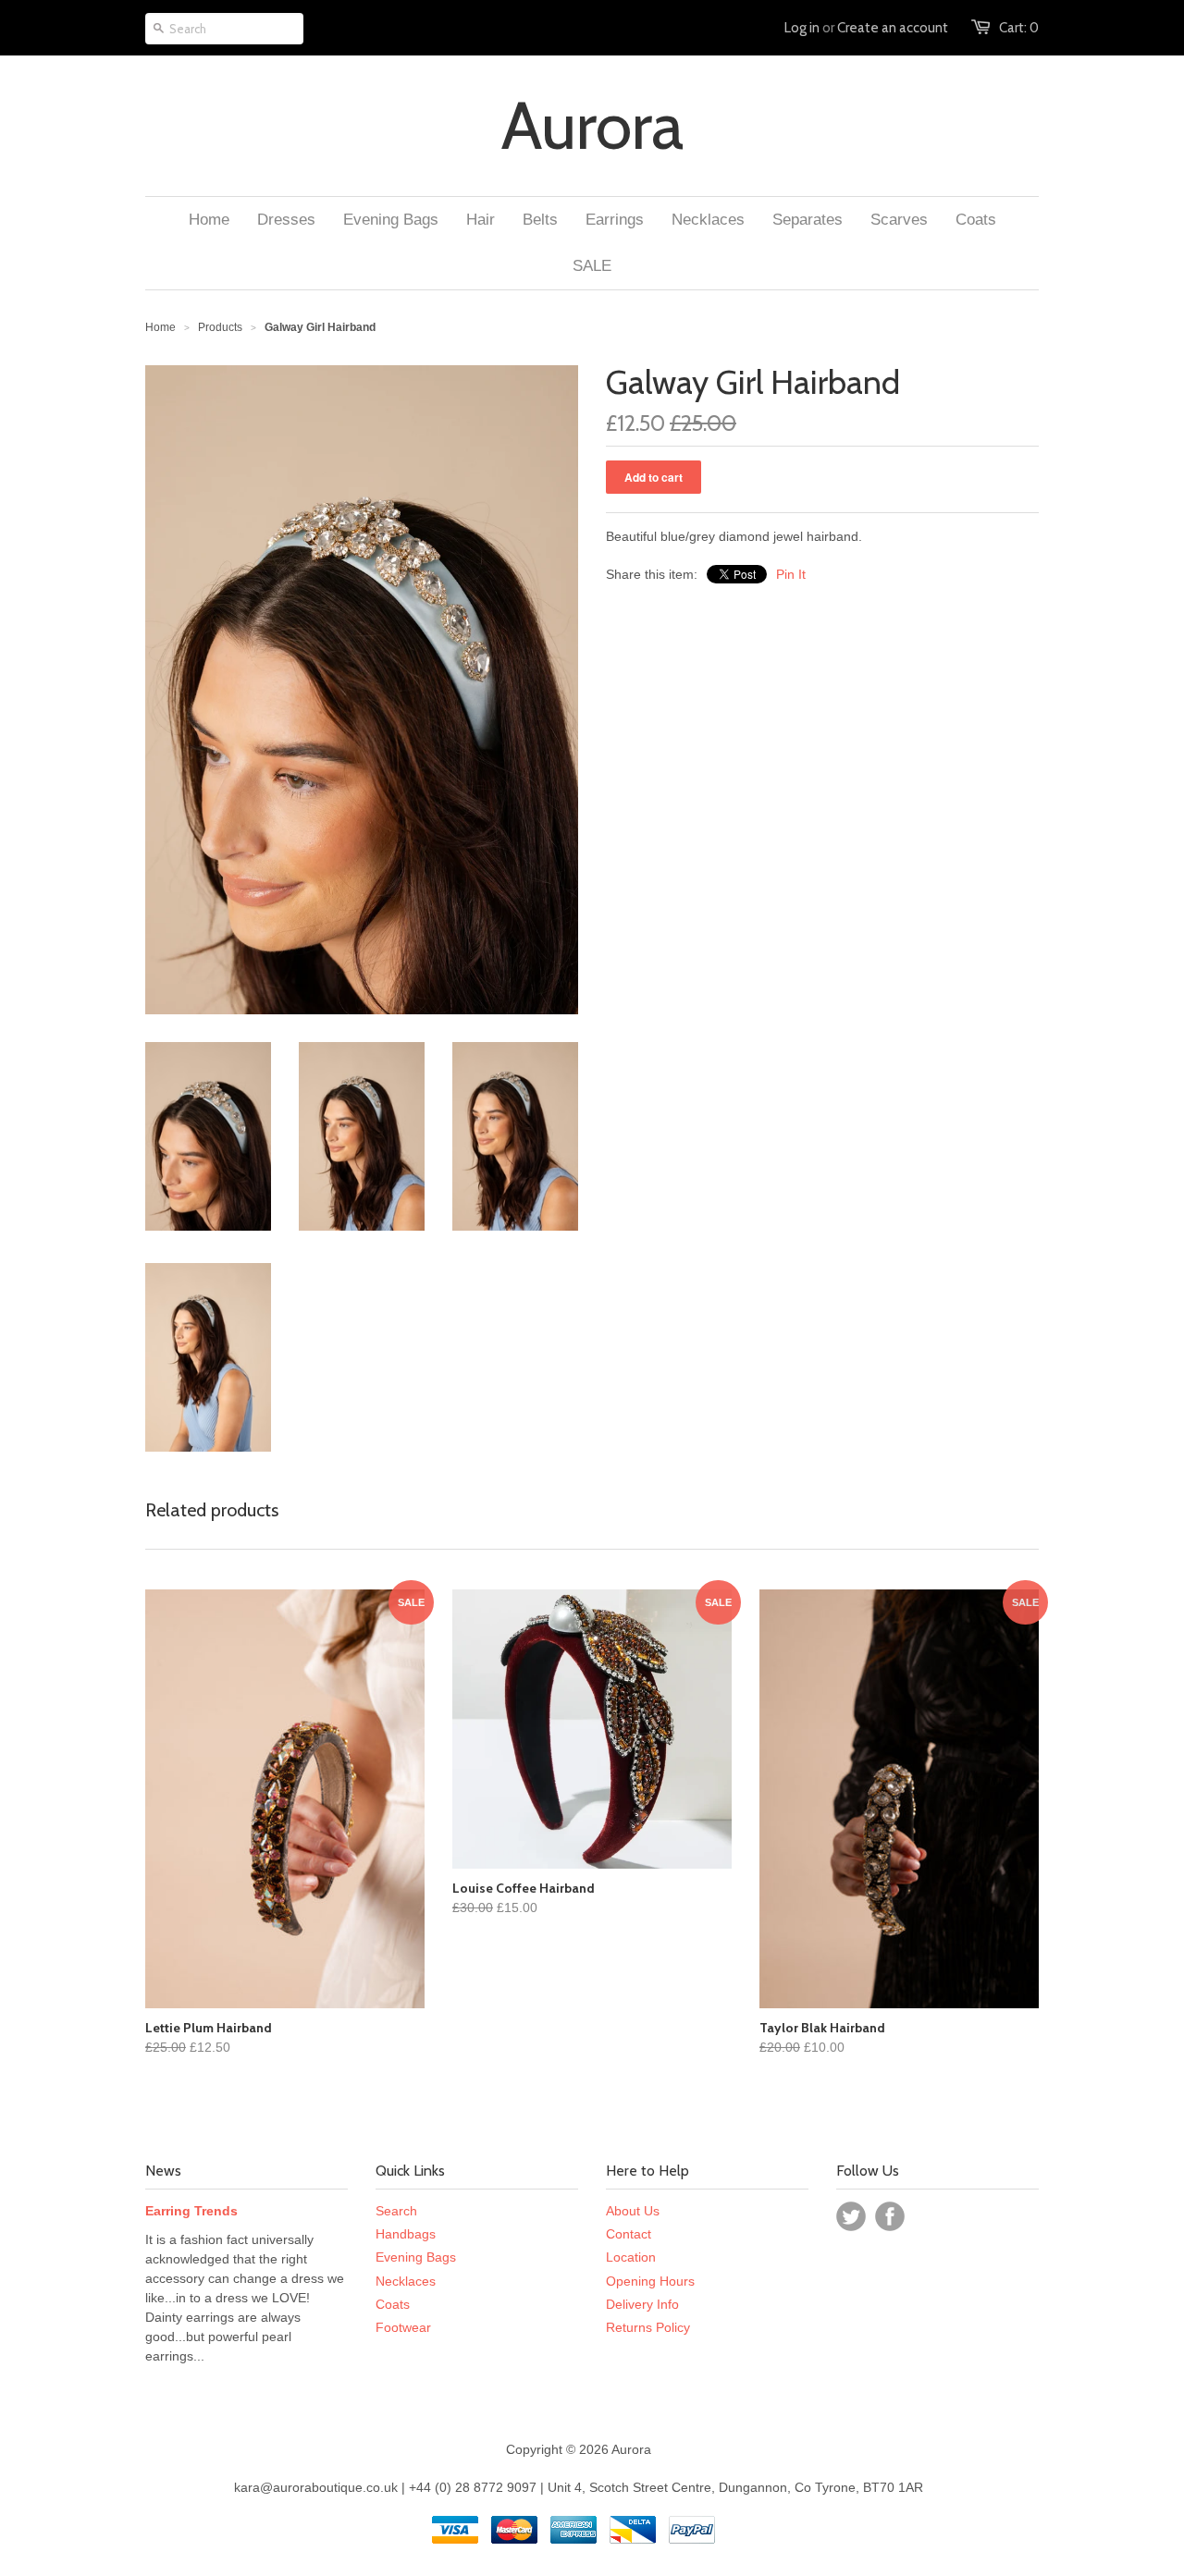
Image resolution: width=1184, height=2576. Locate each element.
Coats (393, 2304)
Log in (802, 28)
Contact (629, 2234)
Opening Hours (650, 2281)
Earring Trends (191, 2211)
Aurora (592, 126)
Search (396, 2211)
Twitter (851, 2216)
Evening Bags (416, 2257)
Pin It (791, 574)
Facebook (890, 2216)
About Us (633, 2211)
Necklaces (406, 2281)
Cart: (1019, 28)
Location (631, 2257)
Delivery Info (642, 2304)
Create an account (893, 28)
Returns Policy (648, 2327)
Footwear (403, 2327)
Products (220, 327)
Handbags (406, 2234)
